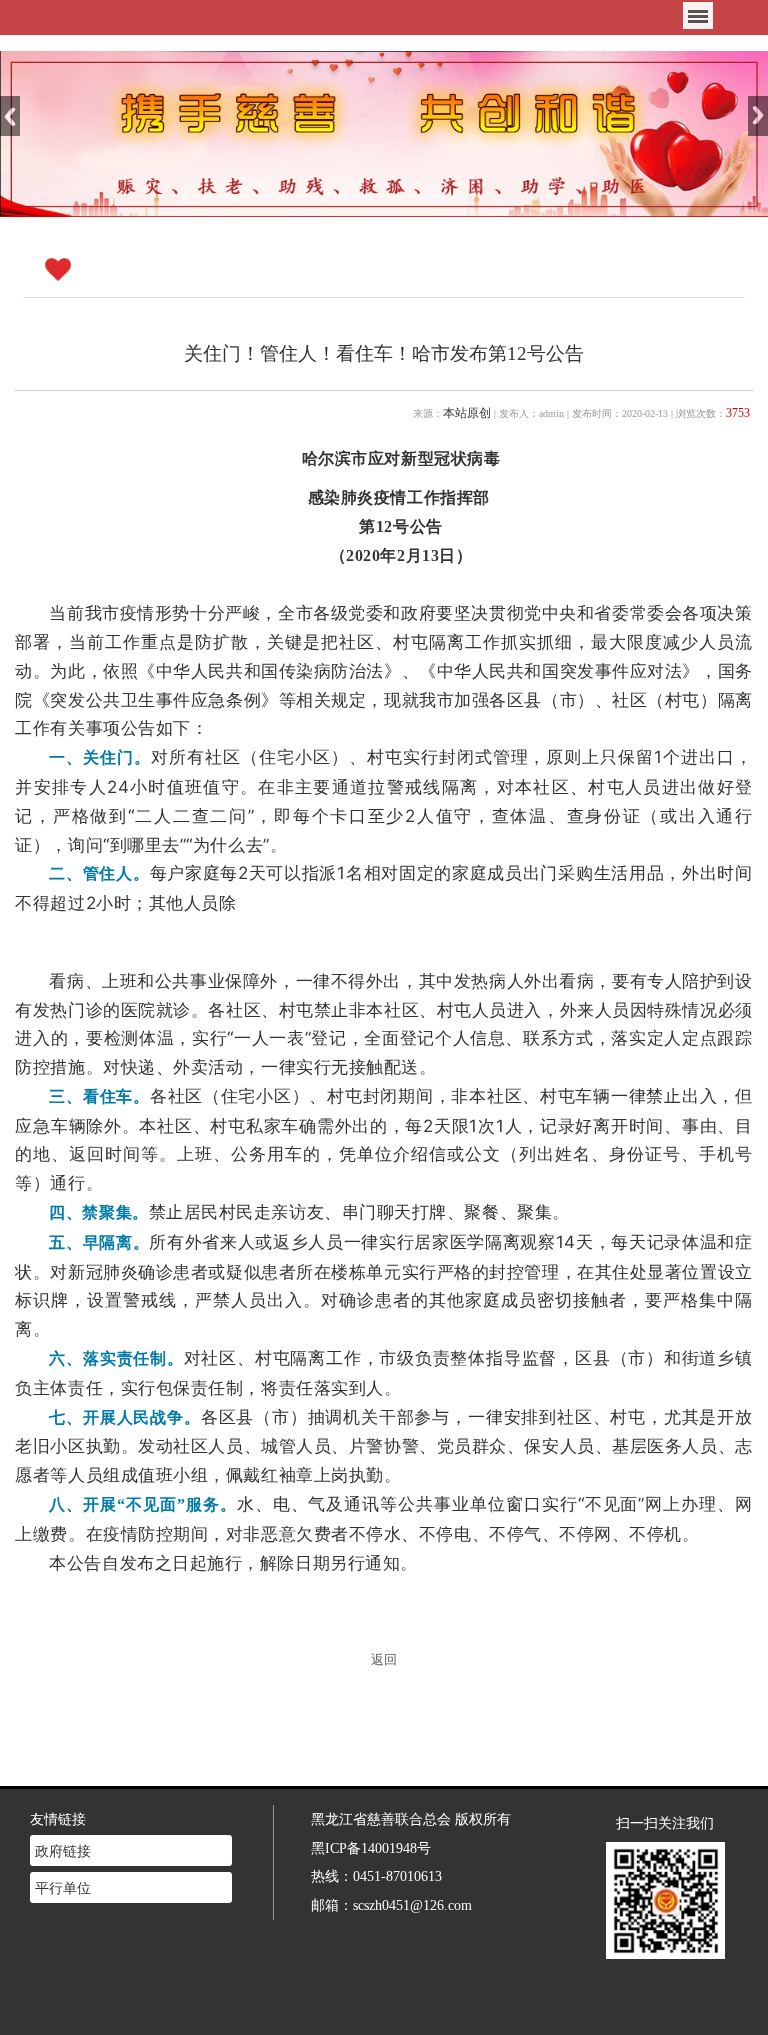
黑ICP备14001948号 (371, 1848)
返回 (384, 1660)
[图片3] (384, 132)
